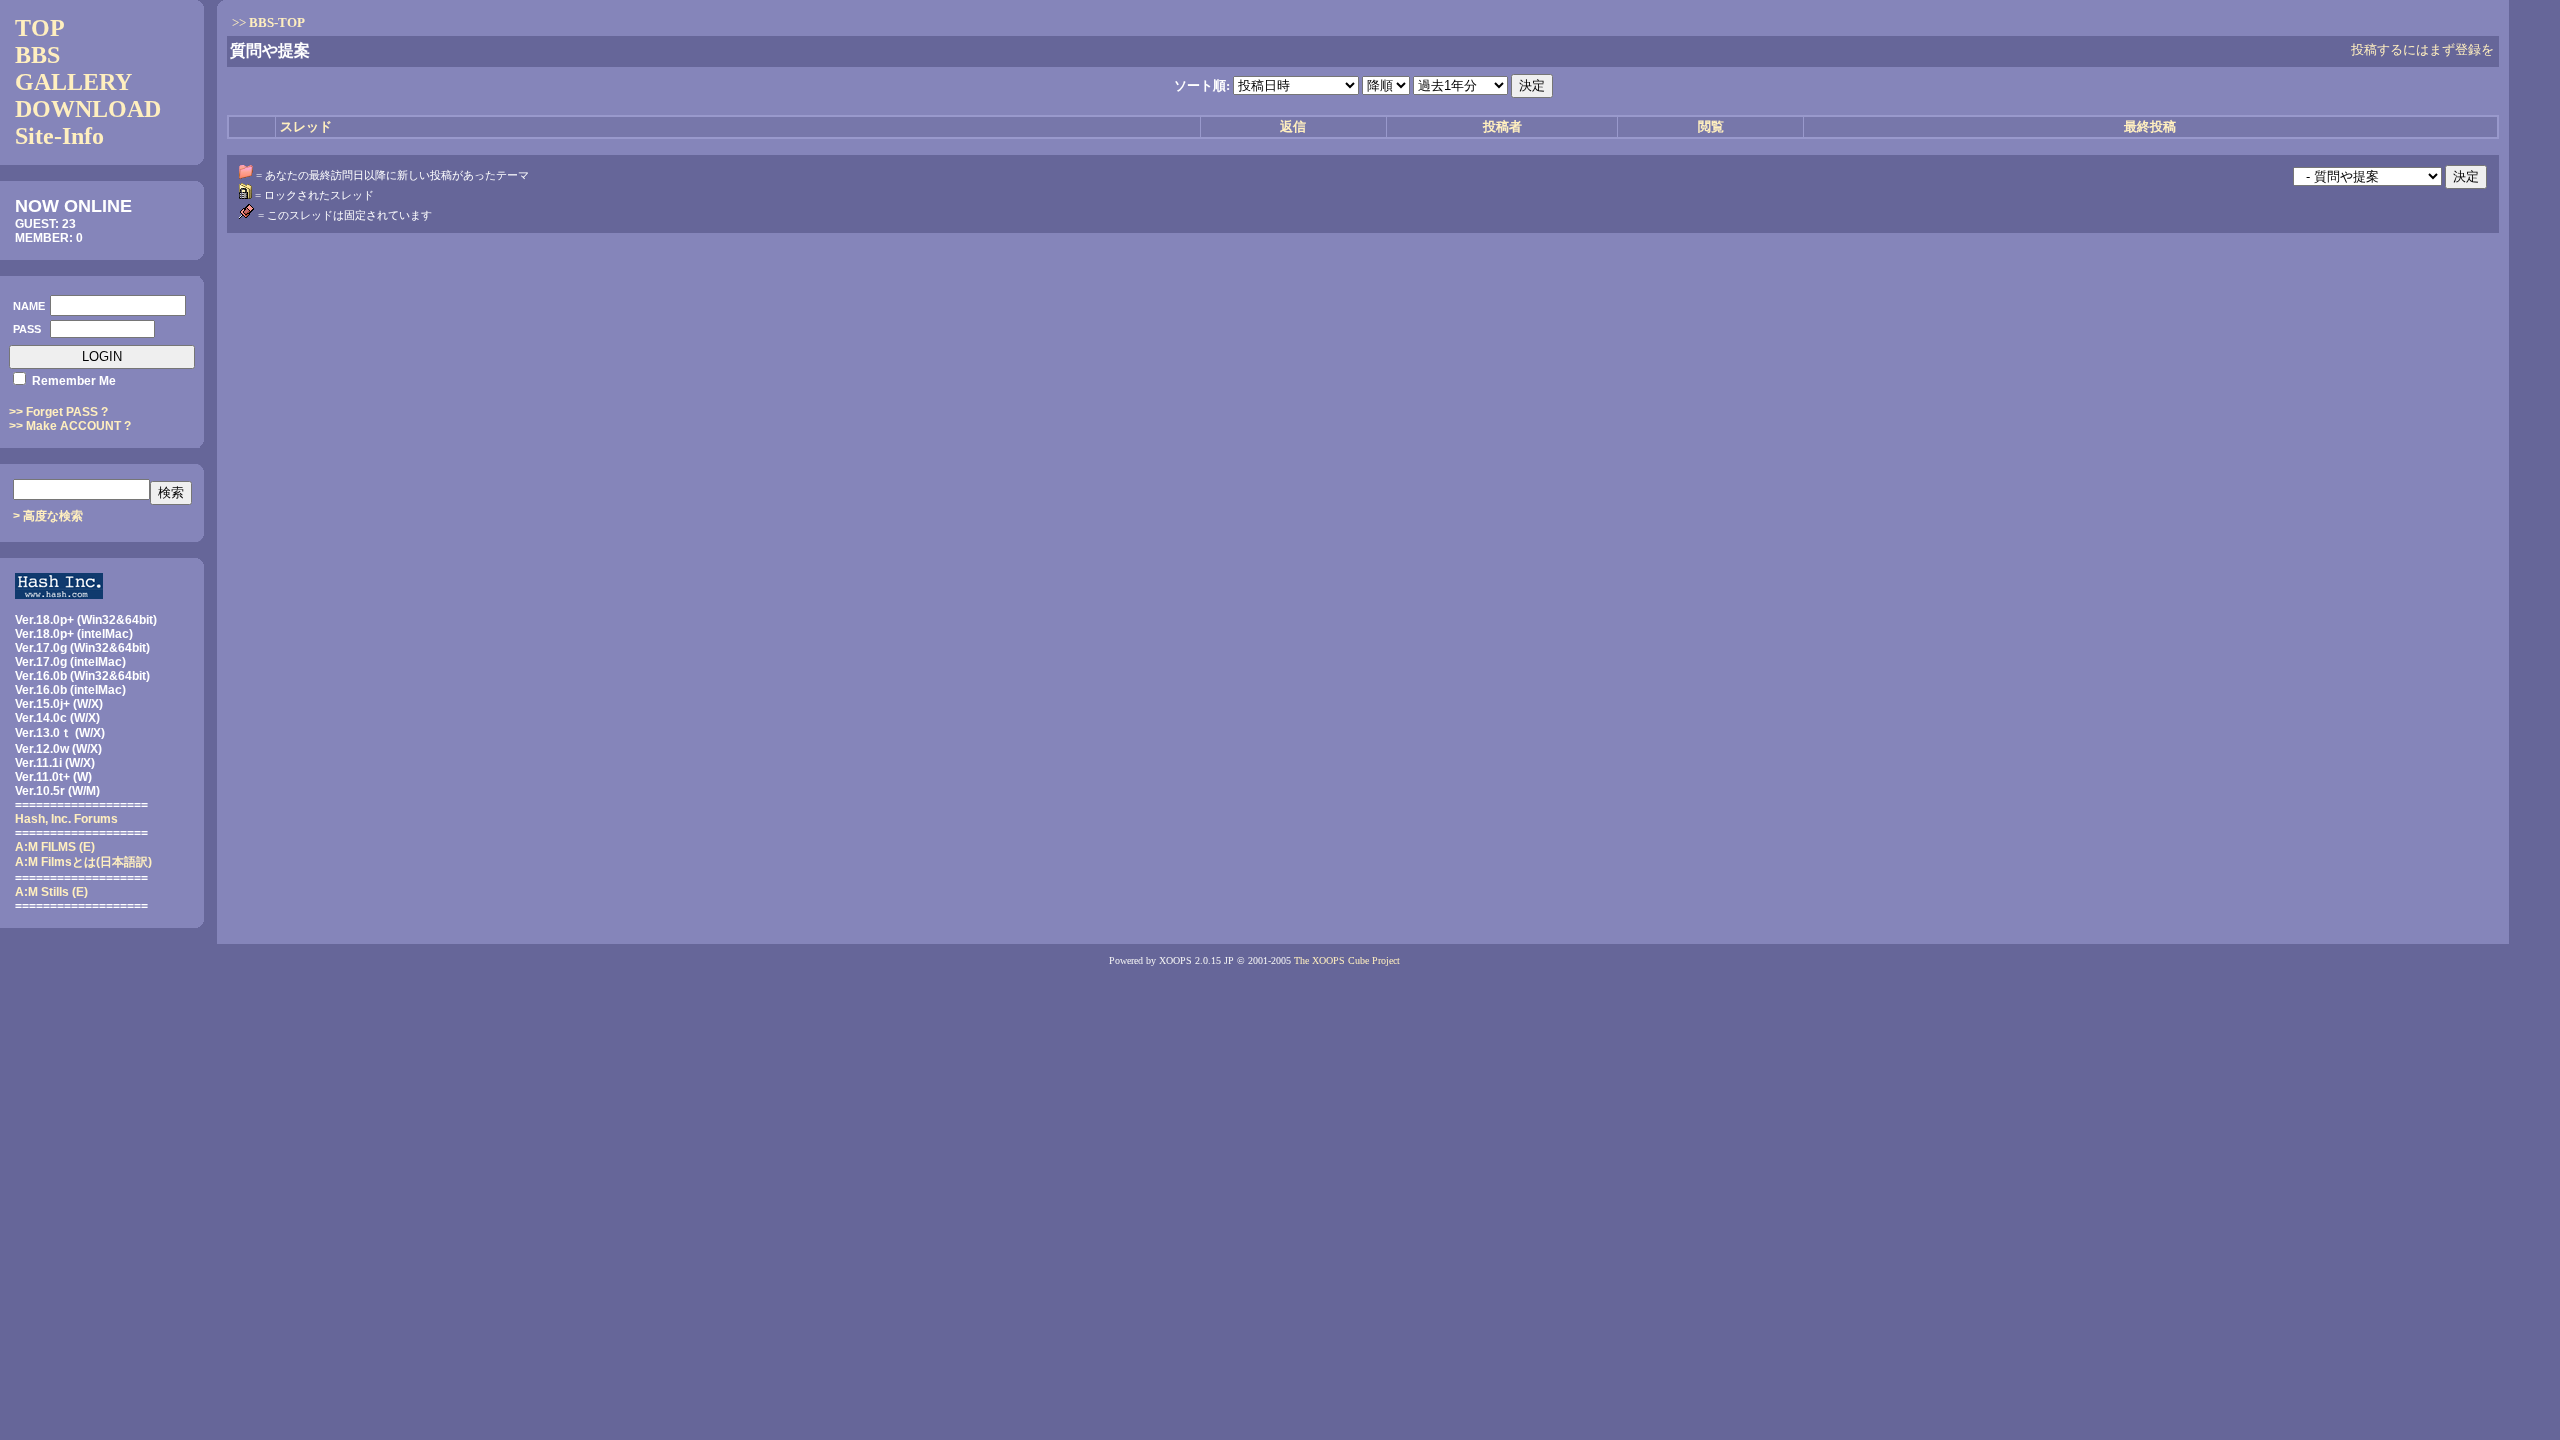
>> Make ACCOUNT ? (70, 426)
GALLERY (73, 82)
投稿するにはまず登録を (2422, 49)
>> (268, 22)
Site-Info (59, 136)
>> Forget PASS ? (58, 412)
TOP (40, 28)
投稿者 (1502, 126)
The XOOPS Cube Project (1347, 960)
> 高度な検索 (48, 516)
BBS (37, 55)
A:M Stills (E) (51, 892)
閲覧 (1711, 126)
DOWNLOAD (88, 109)
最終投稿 (2150, 126)
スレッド (306, 126)
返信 (1293, 126)
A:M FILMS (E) (55, 847)
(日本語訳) (83, 862)
